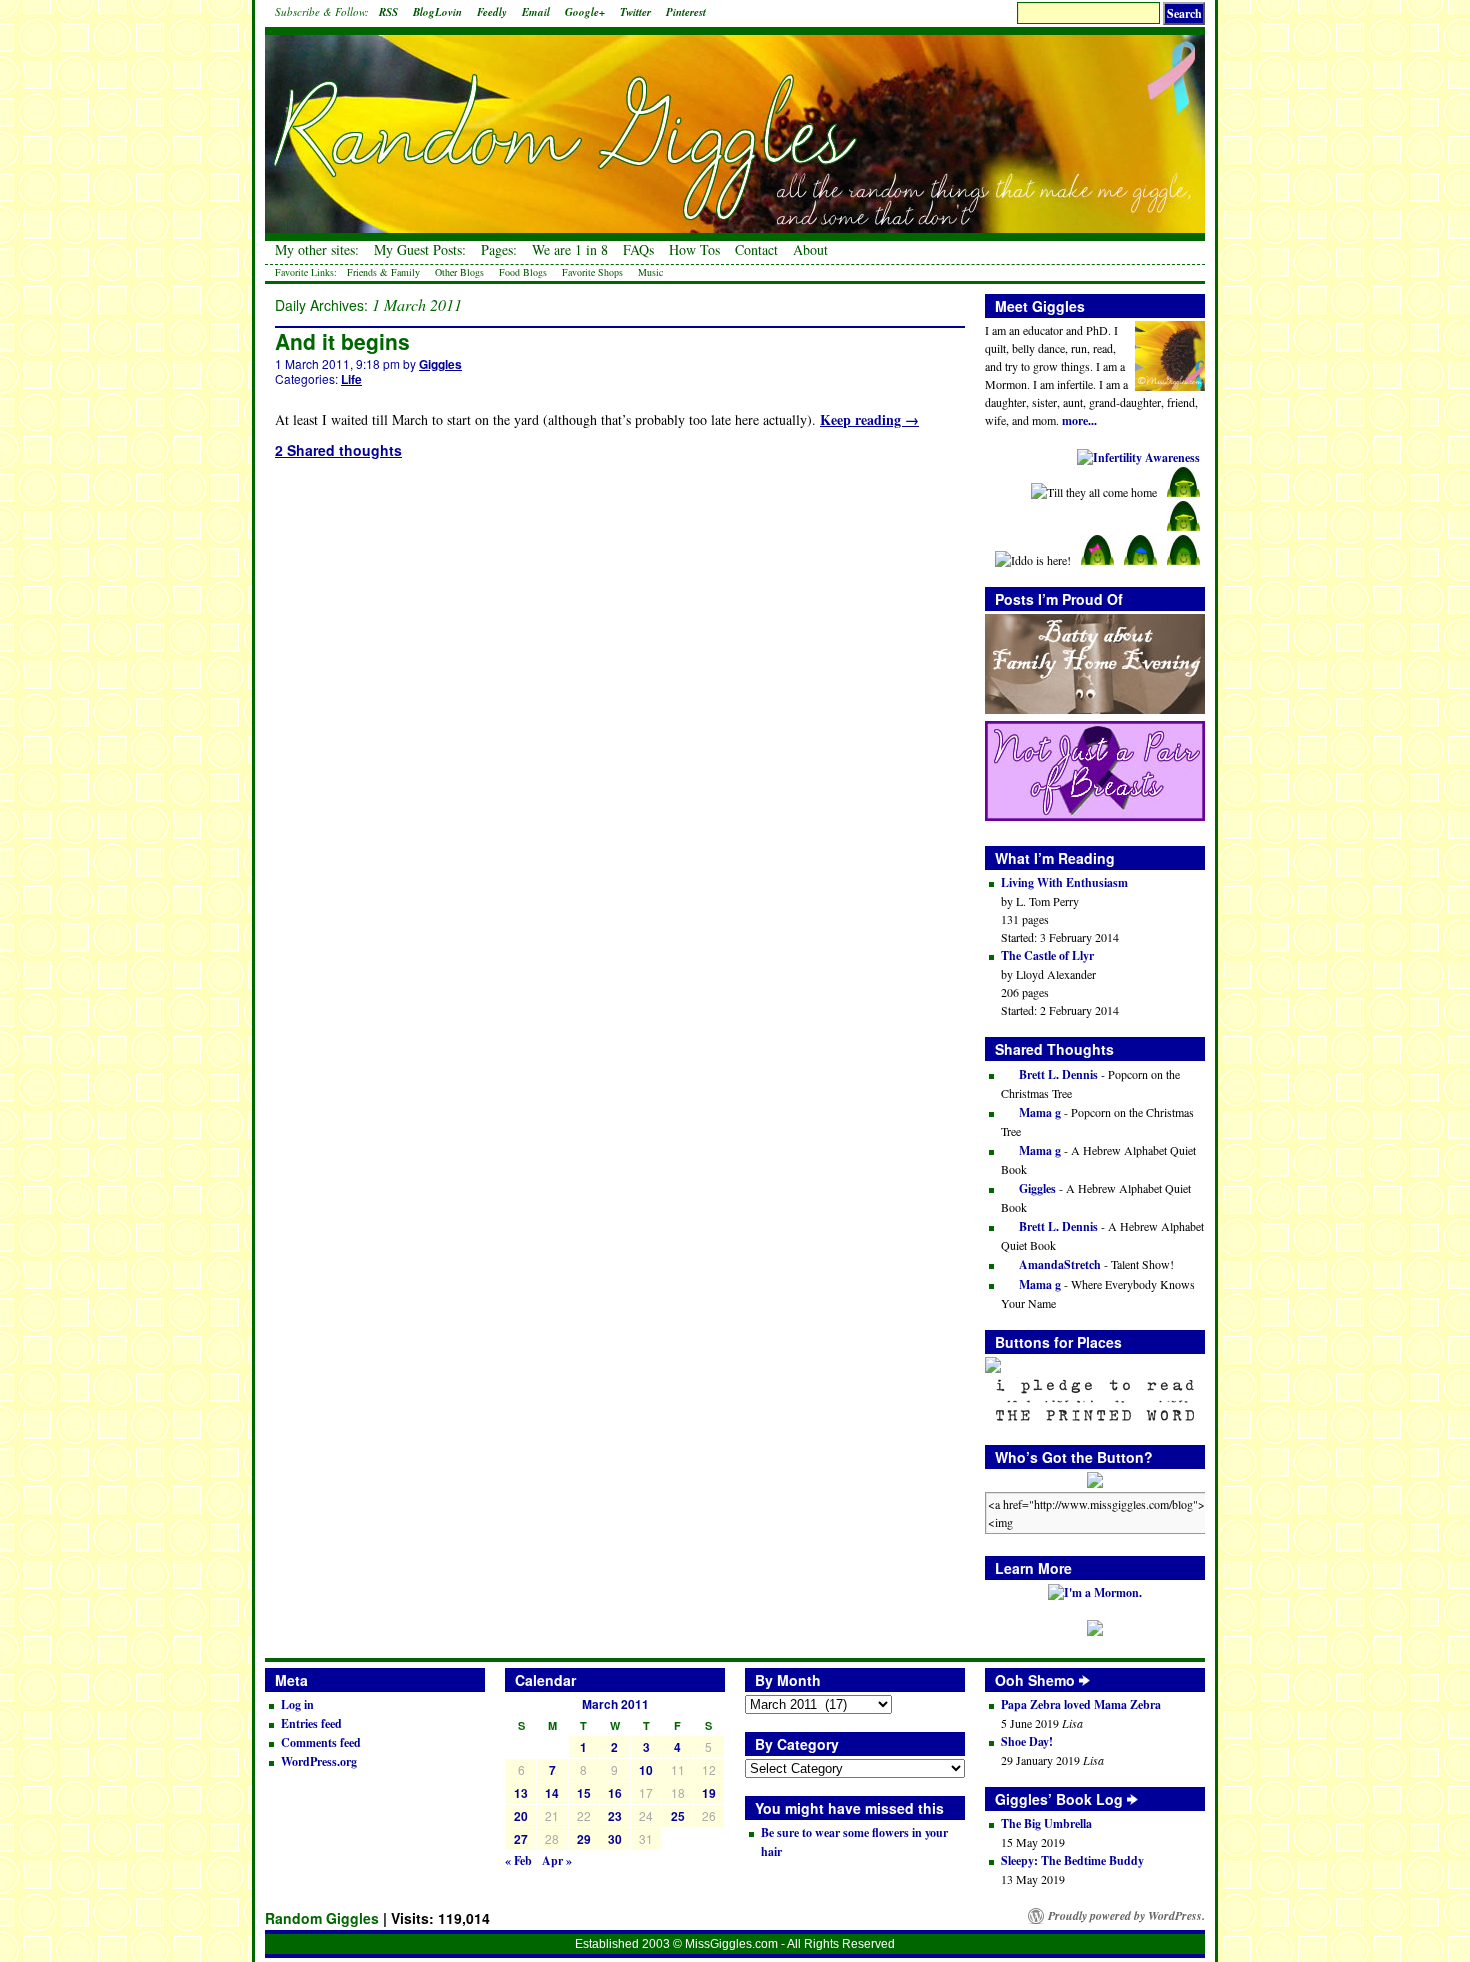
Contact (756, 250)
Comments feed (321, 1742)
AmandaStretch (1058, 1264)
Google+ (585, 12)
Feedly (492, 12)
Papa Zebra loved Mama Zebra (1081, 1704)
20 (521, 1816)
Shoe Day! (1027, 1741)
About (810, 250)
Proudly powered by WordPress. (1126, 1916)
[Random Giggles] (735, 120)
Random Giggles (322, 1918)
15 (584, 1793)
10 (646, 1770)
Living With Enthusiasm (1064, 882)
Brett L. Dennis (1057, 1074)
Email (536, 12)
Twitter (635, 12)
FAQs (638, 250)
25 (678, 1816)
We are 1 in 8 (570, 250)
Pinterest (686, 12)
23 (615, 1816)
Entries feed (311, 1723)
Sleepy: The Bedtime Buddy (1072, 1860)
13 (521, 1793)
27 (521, 1839)
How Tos (694, 250)
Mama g (1038, 1112)
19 (709, 1793)
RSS (388, 12)
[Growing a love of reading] (1132, 1799)
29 (584, 1839)
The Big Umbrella (1046, 1823)
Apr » (557, 1860)
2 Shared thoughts (338, 450)
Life (351, 379)
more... (1079, 420)
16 (615, 1793)
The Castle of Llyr (1047, 955)
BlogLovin (437, 12)
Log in (297, 1704)
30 (615, 1839)
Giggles (440, 364)
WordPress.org (319, 1761)
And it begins (342, 341)
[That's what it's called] (1084, 1680)
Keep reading (869, 419)
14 (552, 1793)
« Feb (518, 1860)
